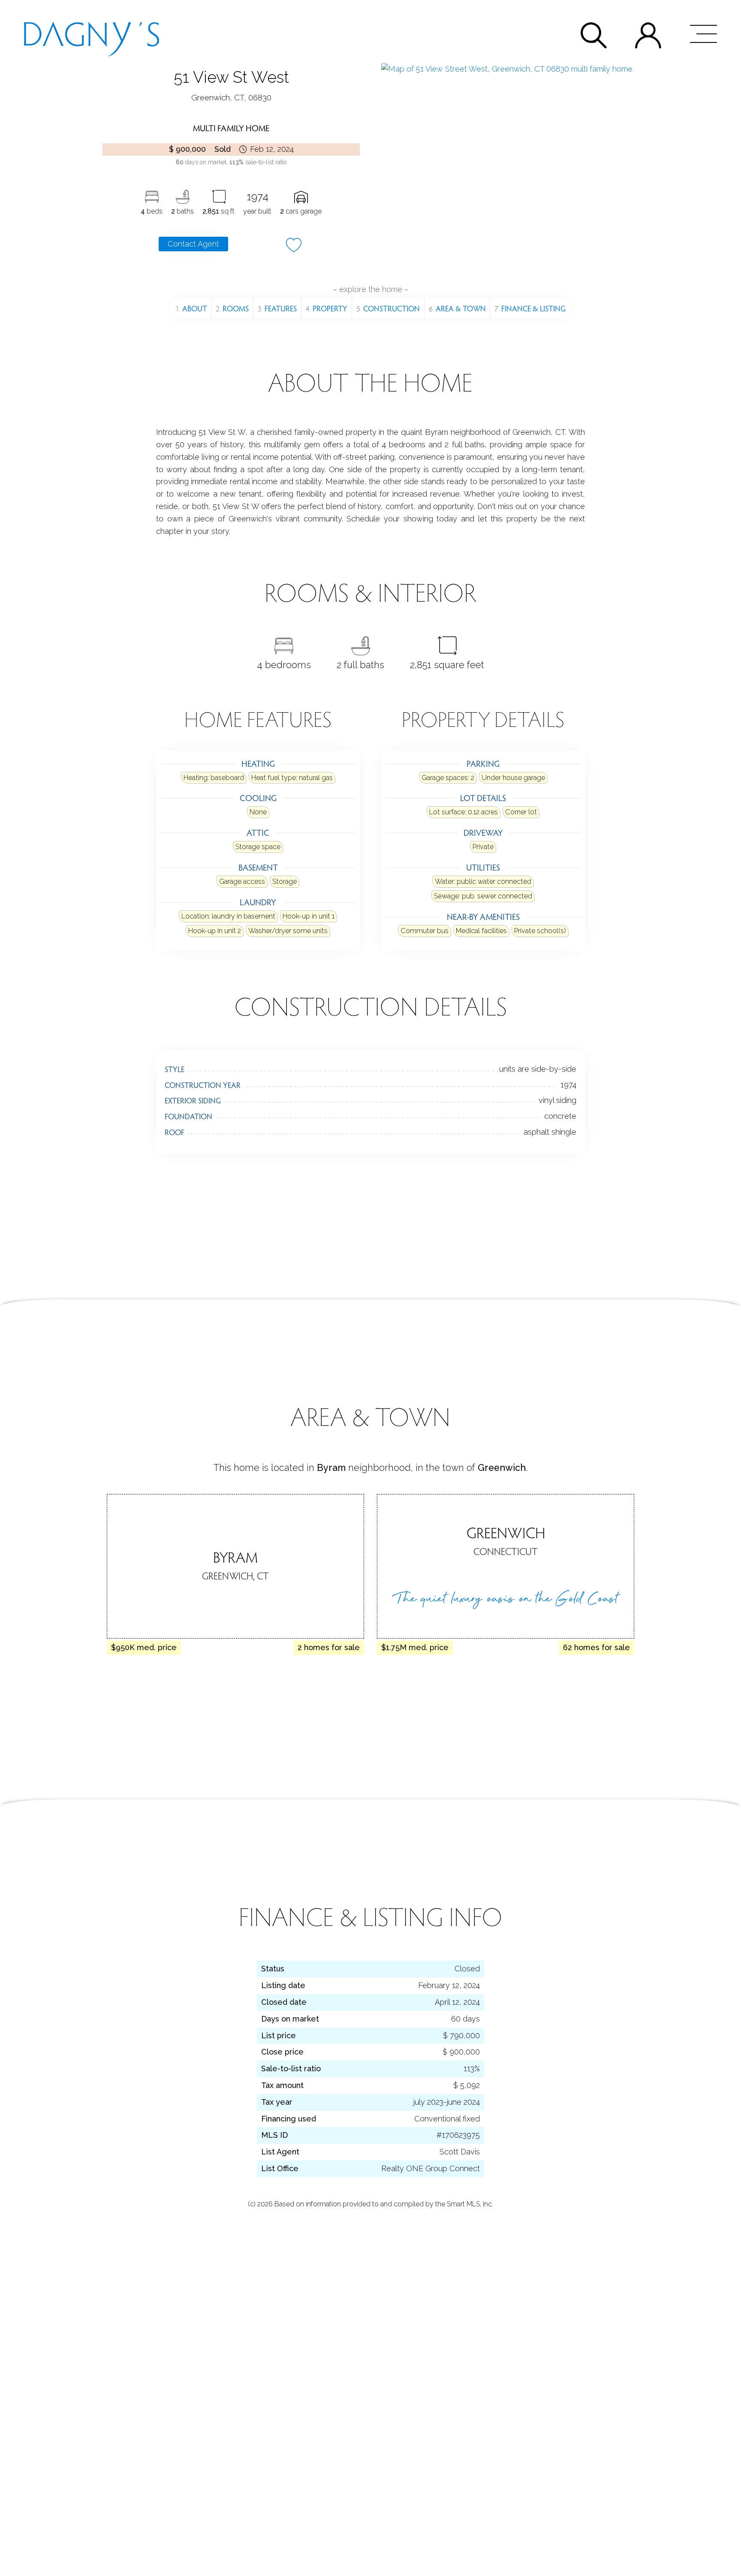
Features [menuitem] (277, 308)
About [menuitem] (191, 308)
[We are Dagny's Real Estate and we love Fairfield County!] (91, 33)
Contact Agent (193, 244)
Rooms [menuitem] (232, 308)
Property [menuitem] (327, 308)
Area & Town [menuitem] (457, 308)
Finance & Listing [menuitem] (530, 308)
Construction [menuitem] (388, 308)
